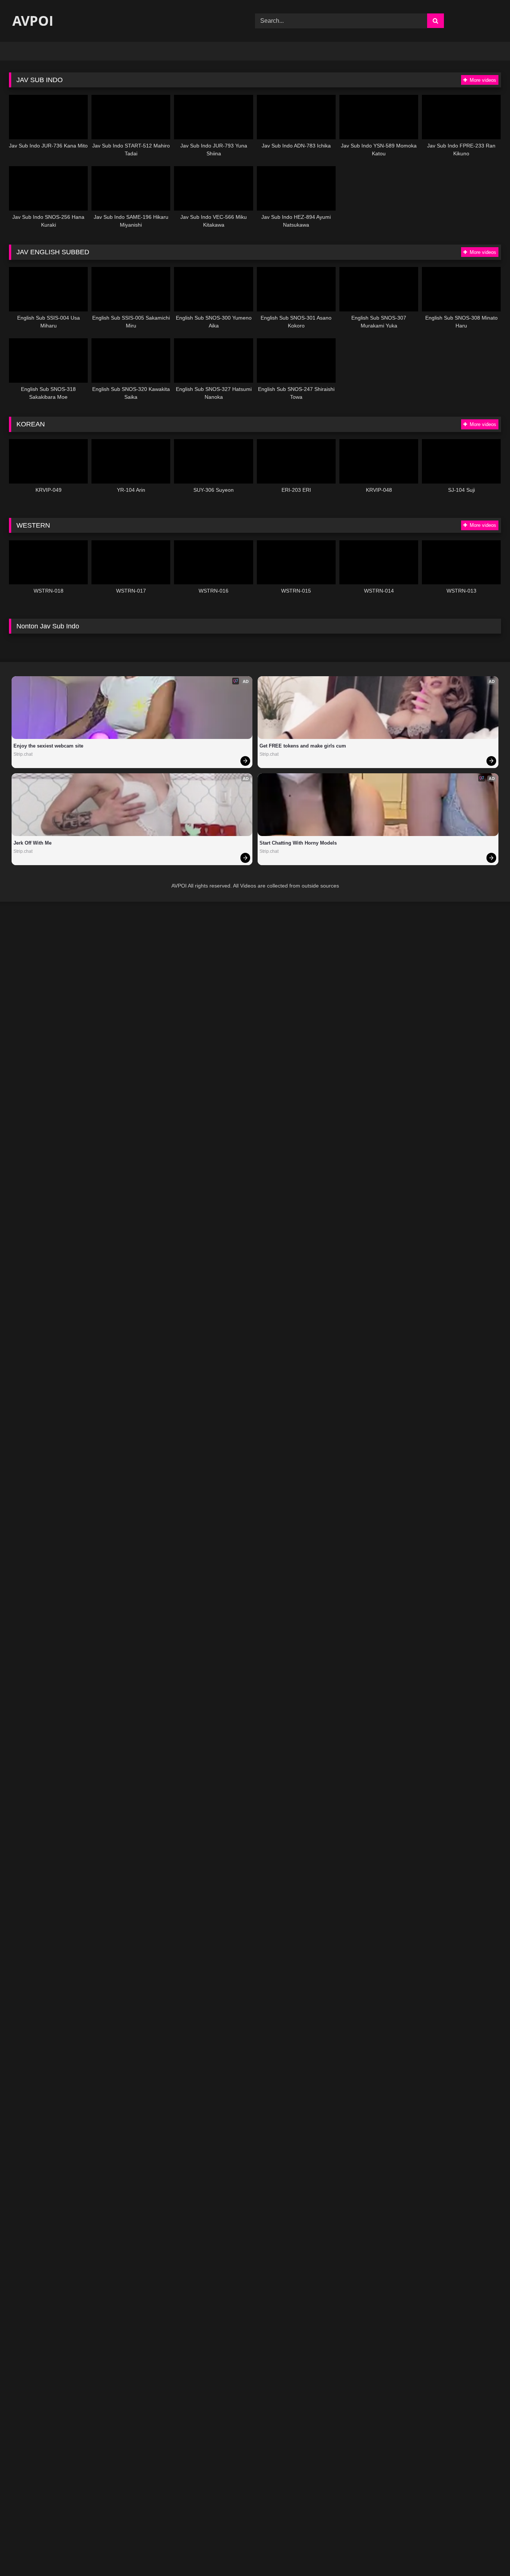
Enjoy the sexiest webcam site (48, 746)
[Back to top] (487, 2554)
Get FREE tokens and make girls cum (303, 746)
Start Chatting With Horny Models (298, 843)
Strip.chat (23, 754)
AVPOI (31, 21)
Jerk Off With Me (32, 843)
